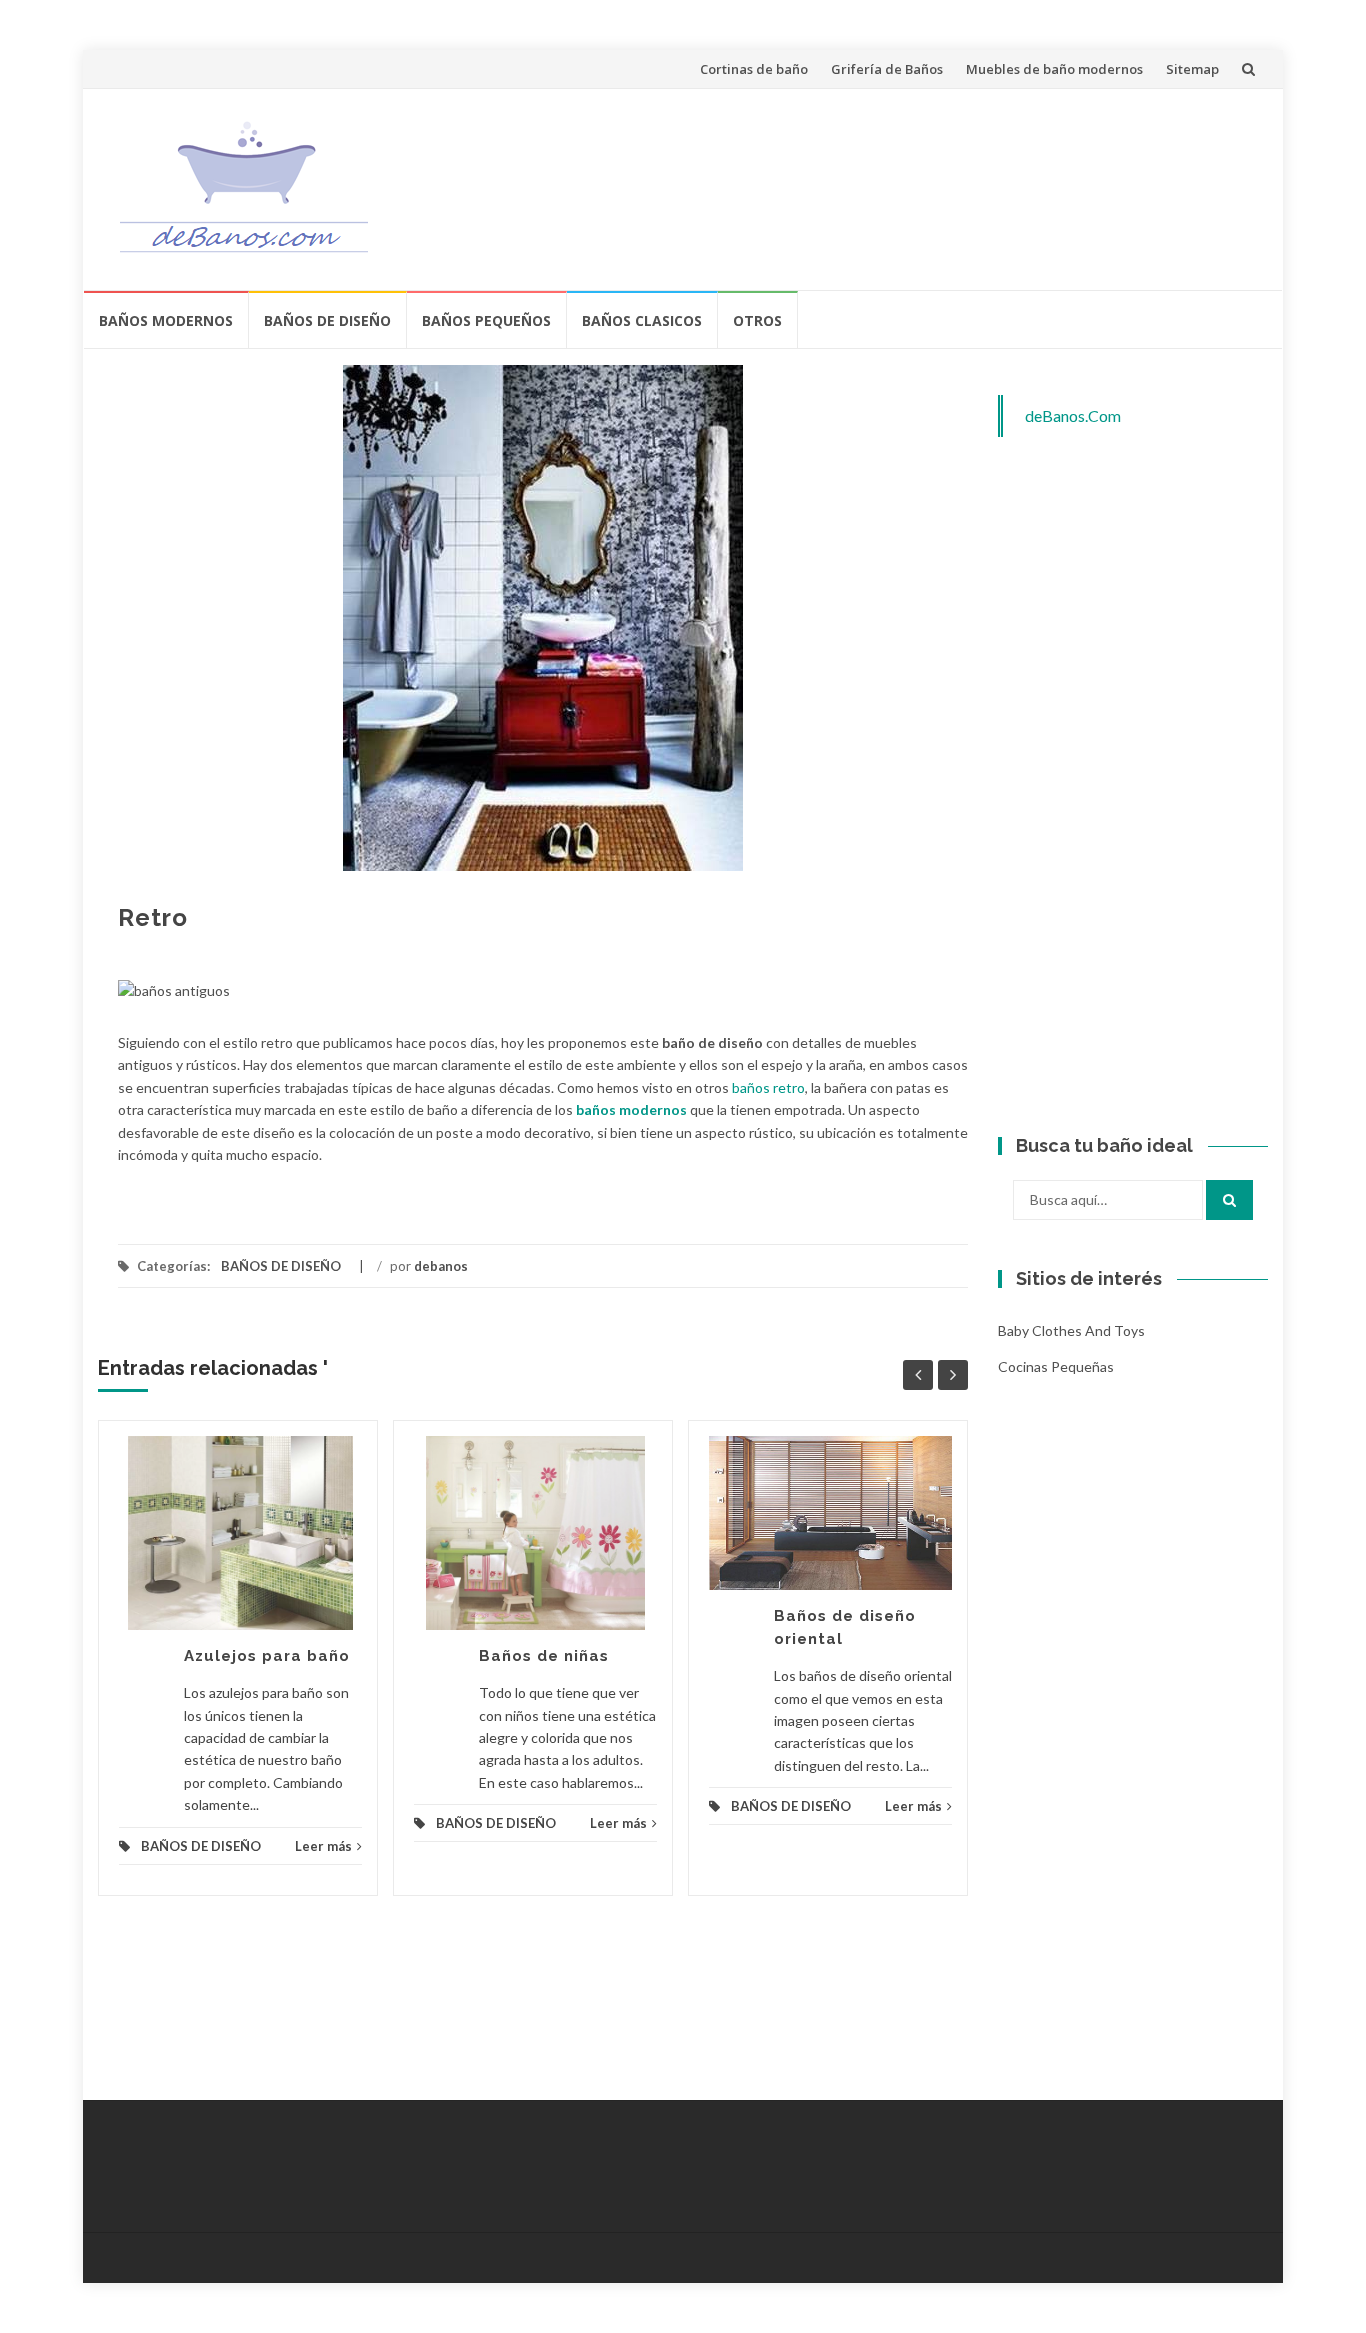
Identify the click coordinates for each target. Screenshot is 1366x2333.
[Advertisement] (889, 186)
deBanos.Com (1073, 415)
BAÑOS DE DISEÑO (327, 320)
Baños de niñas (544, 1656)
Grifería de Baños (887, 69)
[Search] (1229, 1200)
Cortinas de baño (754, 69)
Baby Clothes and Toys (1071, 1330)
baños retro (768, 1087)
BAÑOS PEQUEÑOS (486, 320)
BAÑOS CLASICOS (642, 320)
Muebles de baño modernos (1054, 69)
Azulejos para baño (267, 1656)
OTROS (757, 320)
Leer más (323, 1846)
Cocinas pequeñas (1056, 1366)
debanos (441, 1266)
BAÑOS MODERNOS (166, 320)
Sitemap (1192, 69)
